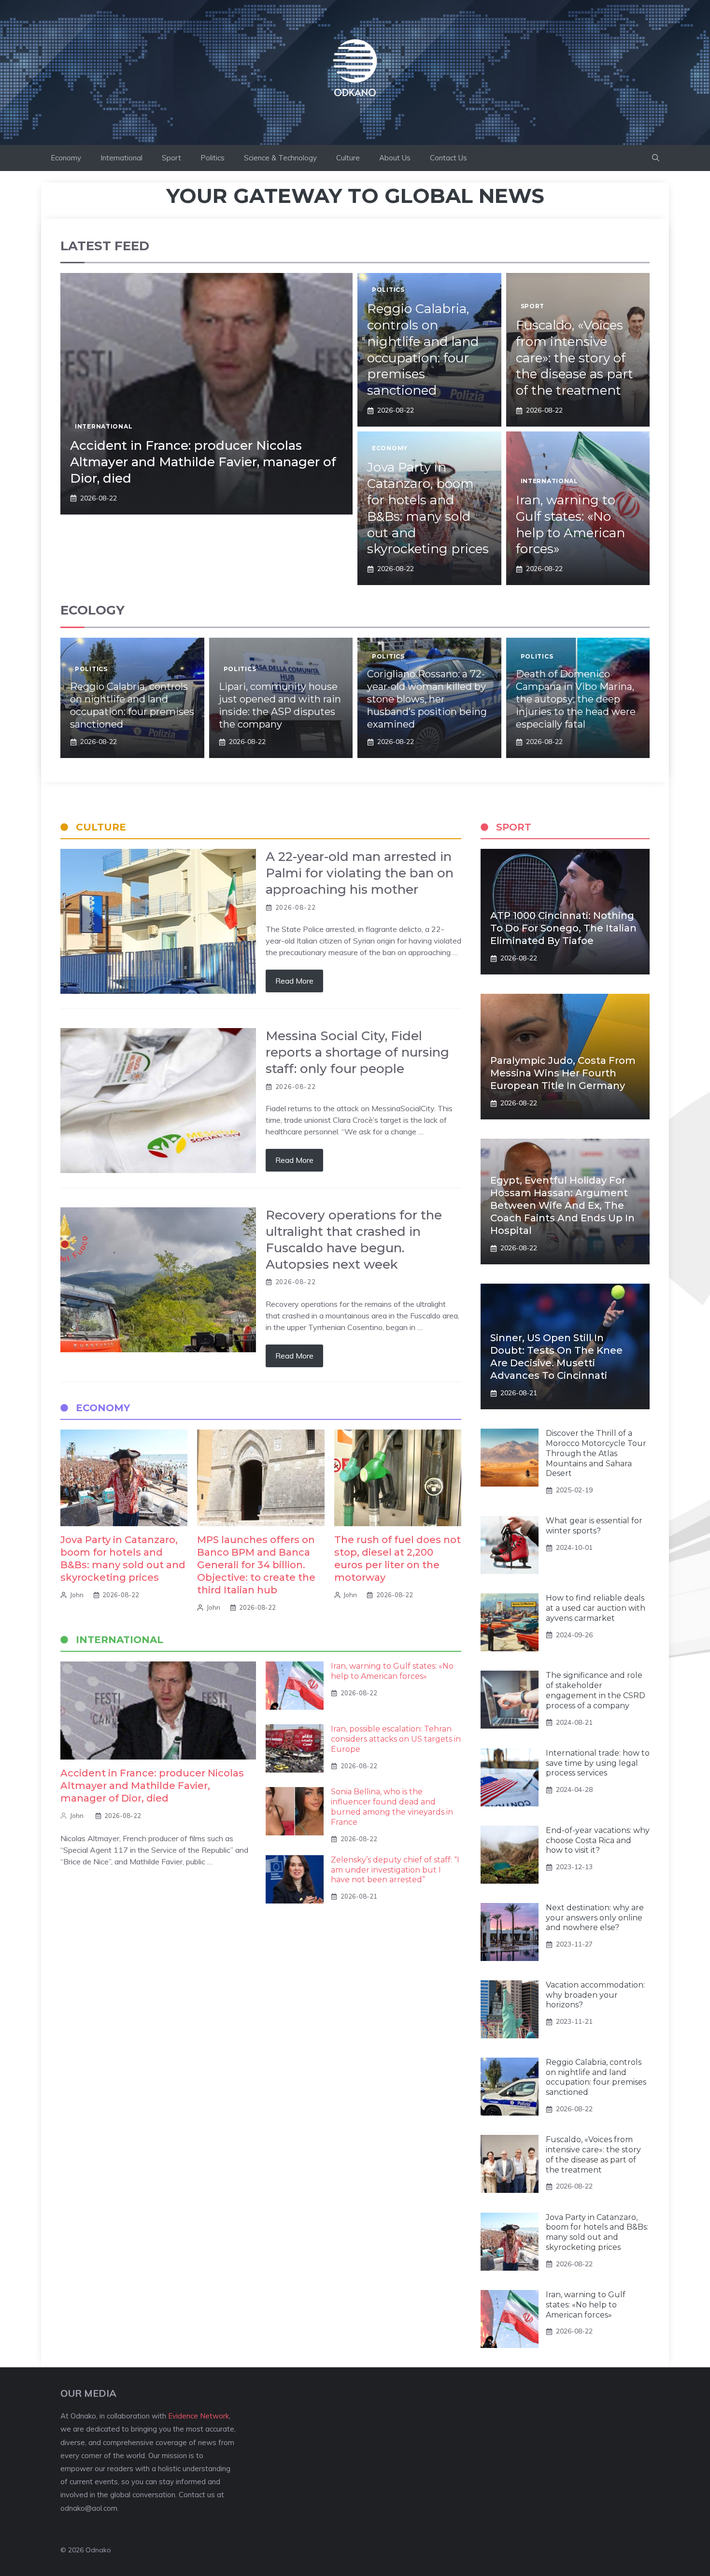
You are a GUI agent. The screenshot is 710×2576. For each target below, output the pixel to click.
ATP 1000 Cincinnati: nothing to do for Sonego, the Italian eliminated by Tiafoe (563, 928)
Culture (348, 158)
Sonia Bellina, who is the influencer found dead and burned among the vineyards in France (392, 1807)
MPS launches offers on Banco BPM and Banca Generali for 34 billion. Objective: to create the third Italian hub (256, 1565)
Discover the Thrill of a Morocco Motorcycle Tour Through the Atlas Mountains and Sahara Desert (596, 1453)
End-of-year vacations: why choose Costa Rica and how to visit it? (598, 1840)
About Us (395, 158)
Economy (66, 158)
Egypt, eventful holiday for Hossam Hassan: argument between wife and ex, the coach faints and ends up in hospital (562, 1205)
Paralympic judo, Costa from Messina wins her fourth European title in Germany (563, 1073)
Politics (213, 158)
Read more (294, 981)
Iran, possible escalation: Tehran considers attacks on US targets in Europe (396, 1739)
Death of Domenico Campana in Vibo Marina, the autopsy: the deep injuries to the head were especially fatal (576, 699)
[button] (656, 158)
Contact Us (448, 158)
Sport (171, 158)
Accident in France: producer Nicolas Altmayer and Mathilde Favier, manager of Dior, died (203, 462)
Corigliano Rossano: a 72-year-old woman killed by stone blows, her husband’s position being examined (427, 699)
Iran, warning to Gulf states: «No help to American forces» (570, 524)
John (77, 1595)
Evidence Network (199, 2416)
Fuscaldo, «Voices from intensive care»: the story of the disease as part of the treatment (575, 358)
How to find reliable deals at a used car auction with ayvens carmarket (596, 1608)
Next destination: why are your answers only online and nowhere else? (595, 1918)
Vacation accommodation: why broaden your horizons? (595, 1995)
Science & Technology (280, 158)
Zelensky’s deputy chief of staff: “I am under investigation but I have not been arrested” (395, 1870)
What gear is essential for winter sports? (594, 1526)
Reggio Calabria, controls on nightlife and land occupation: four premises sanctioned (423, 350)
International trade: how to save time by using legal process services (598, 1763)
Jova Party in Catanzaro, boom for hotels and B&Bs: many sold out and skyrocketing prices (428, 508)
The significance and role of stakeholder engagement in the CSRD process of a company (596, 1690)
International (121, 158)
